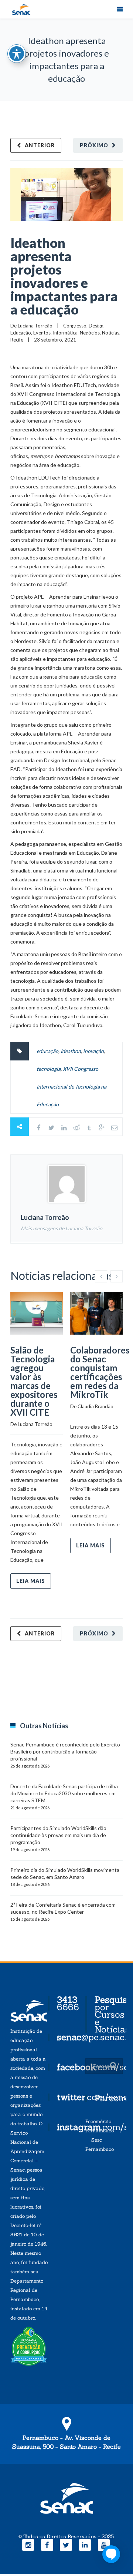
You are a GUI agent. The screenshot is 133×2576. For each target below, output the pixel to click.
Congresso (75, 326)
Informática (65, 333)
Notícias (111, 333)
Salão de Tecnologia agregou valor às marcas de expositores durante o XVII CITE (34, 1381)
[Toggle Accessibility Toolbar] (17, 54)
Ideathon (71, 1051)
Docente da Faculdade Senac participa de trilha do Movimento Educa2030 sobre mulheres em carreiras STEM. (64, 1793)
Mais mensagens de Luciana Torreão (62, 1228)
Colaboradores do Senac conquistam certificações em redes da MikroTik (100, 1372)
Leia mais (31, 1581)
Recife (17, 340)
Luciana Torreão (35, 326)
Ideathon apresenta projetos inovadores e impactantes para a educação (64, 276)
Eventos (42, 333)
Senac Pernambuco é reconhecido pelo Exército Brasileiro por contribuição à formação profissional (65, 1751)
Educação (21, 333)
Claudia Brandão (96, 1406)
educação (47, 1051)
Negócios (90, 333)
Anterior (40, 145)
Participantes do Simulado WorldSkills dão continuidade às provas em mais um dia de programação (58, 1835)
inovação (93, 1051)
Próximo (94, 145)
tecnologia (49, 1069)
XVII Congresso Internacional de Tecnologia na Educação (71, 1087)
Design (96, 326)
